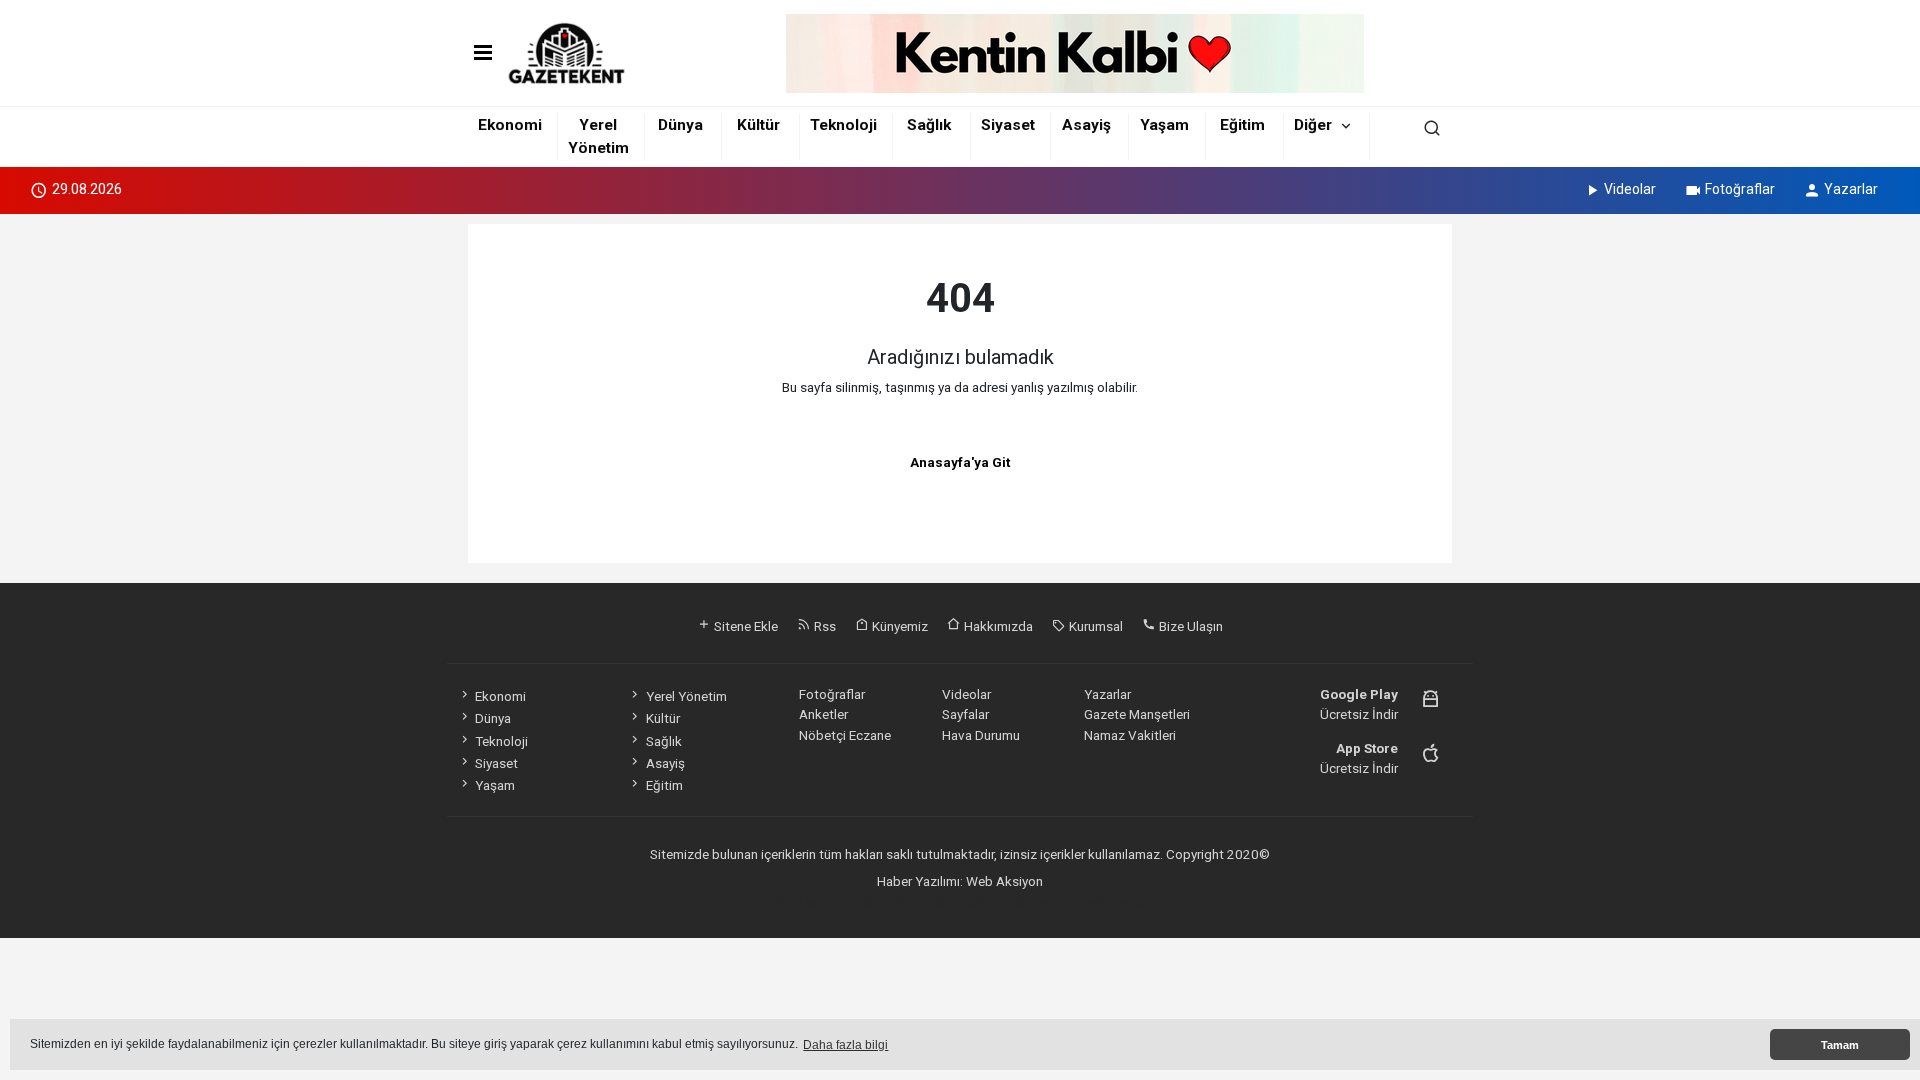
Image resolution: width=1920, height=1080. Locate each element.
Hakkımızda (997, 626)
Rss (823, 626)
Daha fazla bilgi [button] (845, 1045)
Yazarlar (1851, 189)
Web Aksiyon (1004, 881)
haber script (1117, 901)
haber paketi (887, 901)
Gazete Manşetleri (1137, 714)
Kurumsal (1094, 626)
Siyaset (1008, 125)
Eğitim (1242, 125)
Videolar (1630, 189)
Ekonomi (510, 125)
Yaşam (1164, 125)
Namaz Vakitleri (1130, 735)
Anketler (823, 714)
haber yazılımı (808, 901)
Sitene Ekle (744, 626)
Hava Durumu (981, 735)
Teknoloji (843, 125)
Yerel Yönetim (686, 696)
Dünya (680, 125)
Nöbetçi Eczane (845, 735)
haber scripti (963, 901)
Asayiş (1086, 125)
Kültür (758, 125)
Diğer (1313, 125)
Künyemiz (898, 626)
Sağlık (929, 125)
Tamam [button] (1840, 1045)
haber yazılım (1041, 901)
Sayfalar (965, 714)
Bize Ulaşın (1189, 626)
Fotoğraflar (1740, 189)
